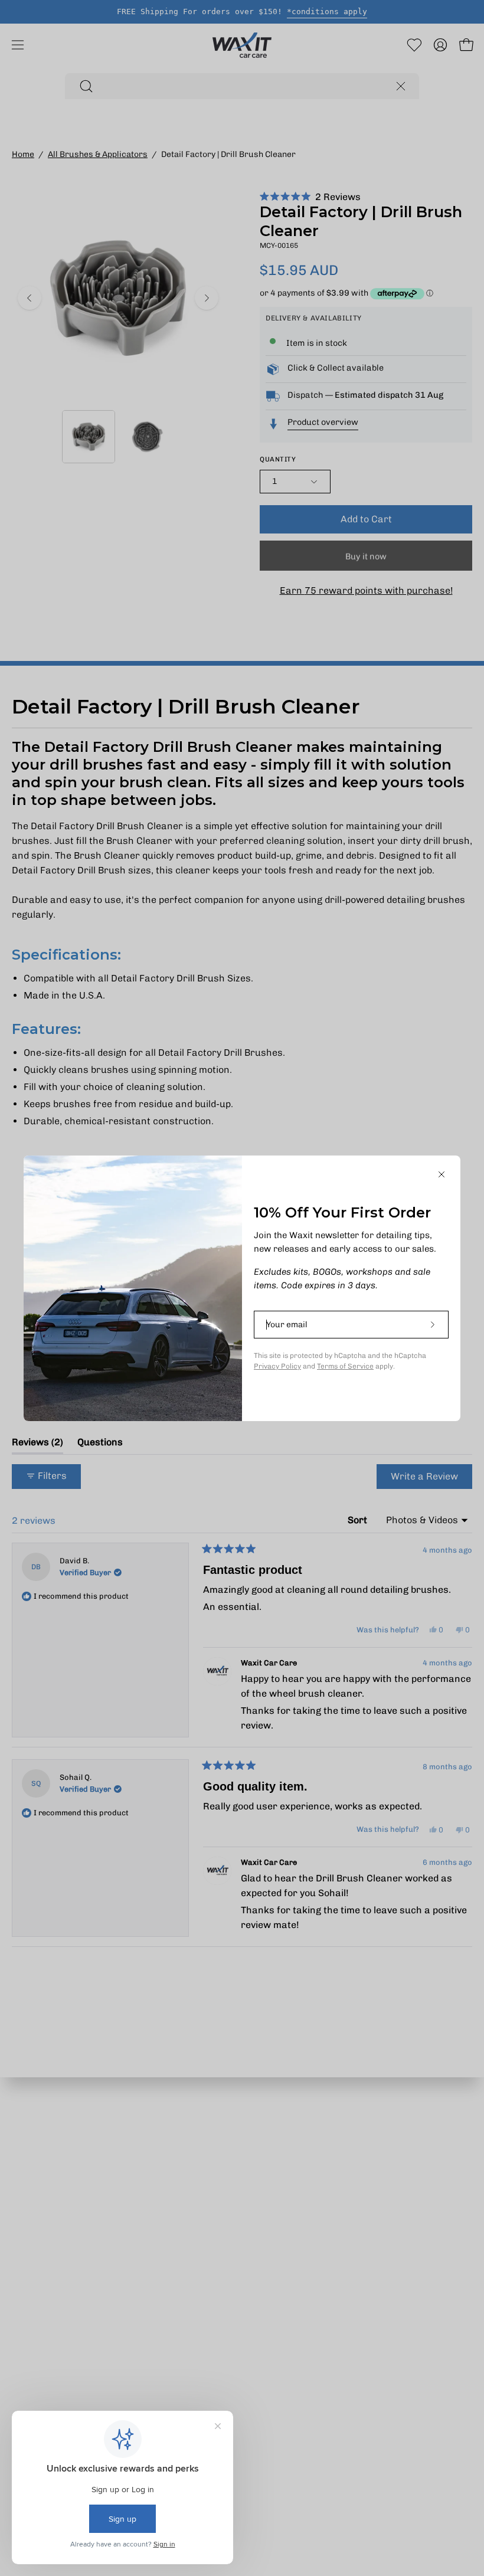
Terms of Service (345, 1366)
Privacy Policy (277, 1366)
